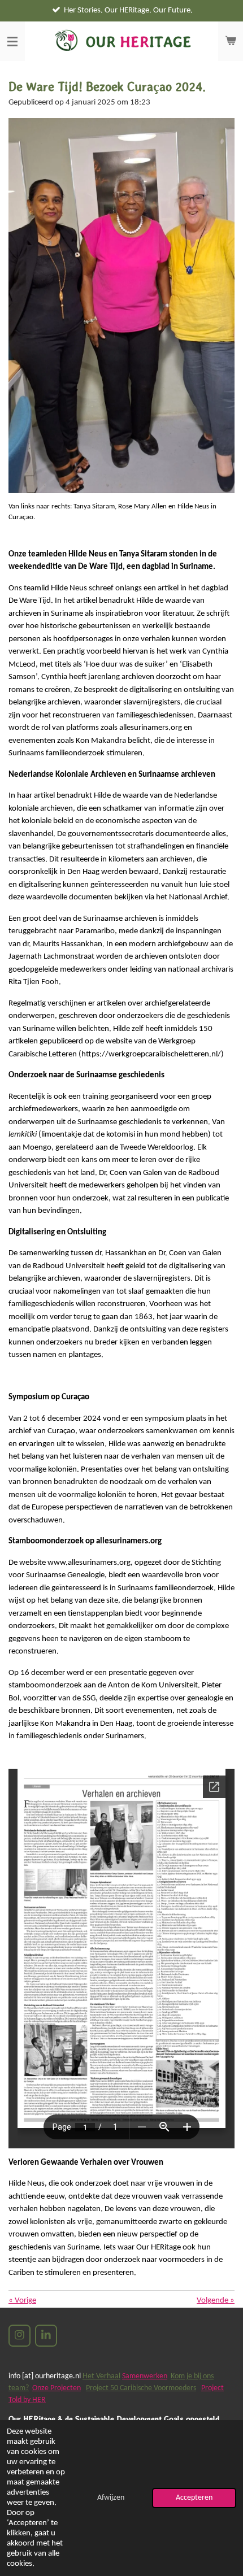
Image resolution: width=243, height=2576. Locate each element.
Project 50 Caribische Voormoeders (141, 2388)
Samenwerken (145, 2376)
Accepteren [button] (194, 2498)
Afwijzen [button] (111, 2498)
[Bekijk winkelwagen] (231, 41)
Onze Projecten (57, 2388)
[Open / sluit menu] (12, 41)
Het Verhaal (101, 2376)
